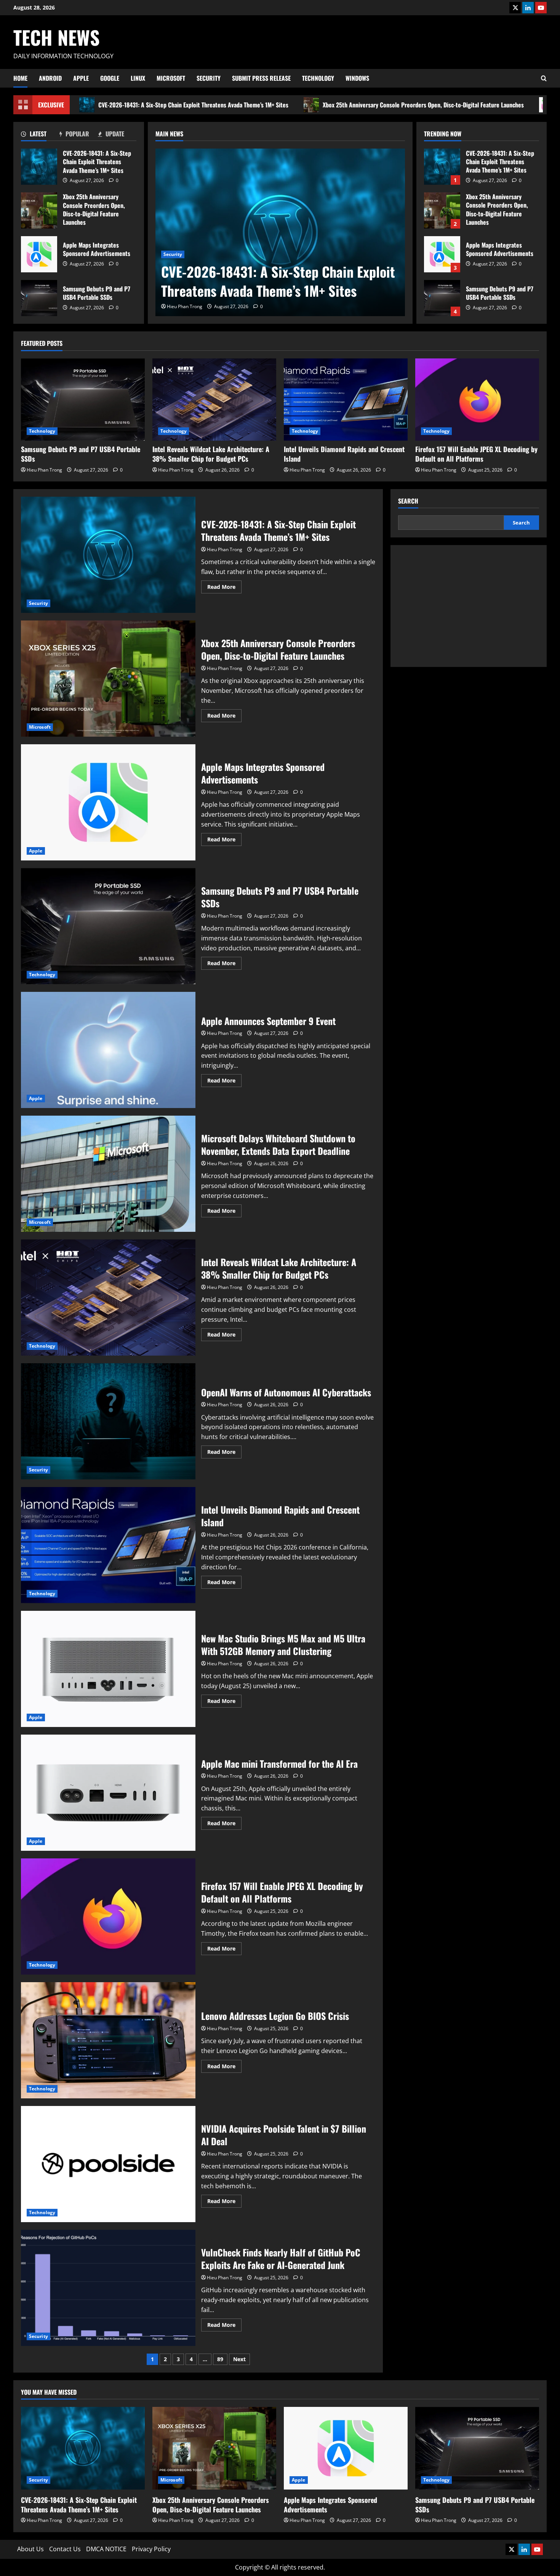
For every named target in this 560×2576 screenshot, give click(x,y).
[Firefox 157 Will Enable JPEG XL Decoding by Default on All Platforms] (477, 400)
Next (239, 2359)
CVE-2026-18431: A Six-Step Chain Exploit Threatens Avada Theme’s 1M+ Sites (193, 105)
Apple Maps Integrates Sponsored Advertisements (39, 254)
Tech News (57, 37)
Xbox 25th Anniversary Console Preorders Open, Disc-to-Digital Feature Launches (423, 105)
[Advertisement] (469, 606)
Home (20, 78)
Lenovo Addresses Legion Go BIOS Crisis (108, 2040)
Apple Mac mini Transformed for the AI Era (108, 1793)
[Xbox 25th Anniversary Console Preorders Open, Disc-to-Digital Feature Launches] (214, 2448)
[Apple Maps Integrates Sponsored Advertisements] (346, 2448)
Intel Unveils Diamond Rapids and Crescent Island (344, 454)
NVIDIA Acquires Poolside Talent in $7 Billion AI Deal (108, 2164)
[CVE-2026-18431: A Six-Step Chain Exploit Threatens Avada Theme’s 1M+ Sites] (280, 232)
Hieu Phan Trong (185, 306)
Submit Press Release (261, 78)
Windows (357, 78)
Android (50, 78)
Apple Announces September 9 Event (108, 1050)
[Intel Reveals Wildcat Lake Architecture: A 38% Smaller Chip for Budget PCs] (214, 400)
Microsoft (171, 78)
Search (408, 501)
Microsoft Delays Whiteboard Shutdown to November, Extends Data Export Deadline (108, 1174)
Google (110, 78)
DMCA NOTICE (106, 2549)
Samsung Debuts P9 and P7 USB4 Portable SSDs (39, 298)
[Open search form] (544, 78)
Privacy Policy (151, 2549)
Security (209, 78)
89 (220, 2359)
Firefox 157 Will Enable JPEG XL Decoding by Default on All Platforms (476, 454)
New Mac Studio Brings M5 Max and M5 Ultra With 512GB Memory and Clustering (108, 1669)
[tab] (40, 135)
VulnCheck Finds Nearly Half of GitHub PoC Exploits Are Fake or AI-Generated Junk (108, 2288)
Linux (138, 78)
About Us (30, 2549)
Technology (318, 78)
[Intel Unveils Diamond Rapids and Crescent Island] (346, 400)
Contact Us (65, 2549)
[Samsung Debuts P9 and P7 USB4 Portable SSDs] (83, 400)
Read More (224, 588)
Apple (81, 78)
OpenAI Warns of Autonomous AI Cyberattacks (108, 1421)
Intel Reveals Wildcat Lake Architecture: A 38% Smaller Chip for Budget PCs (211, 454)
